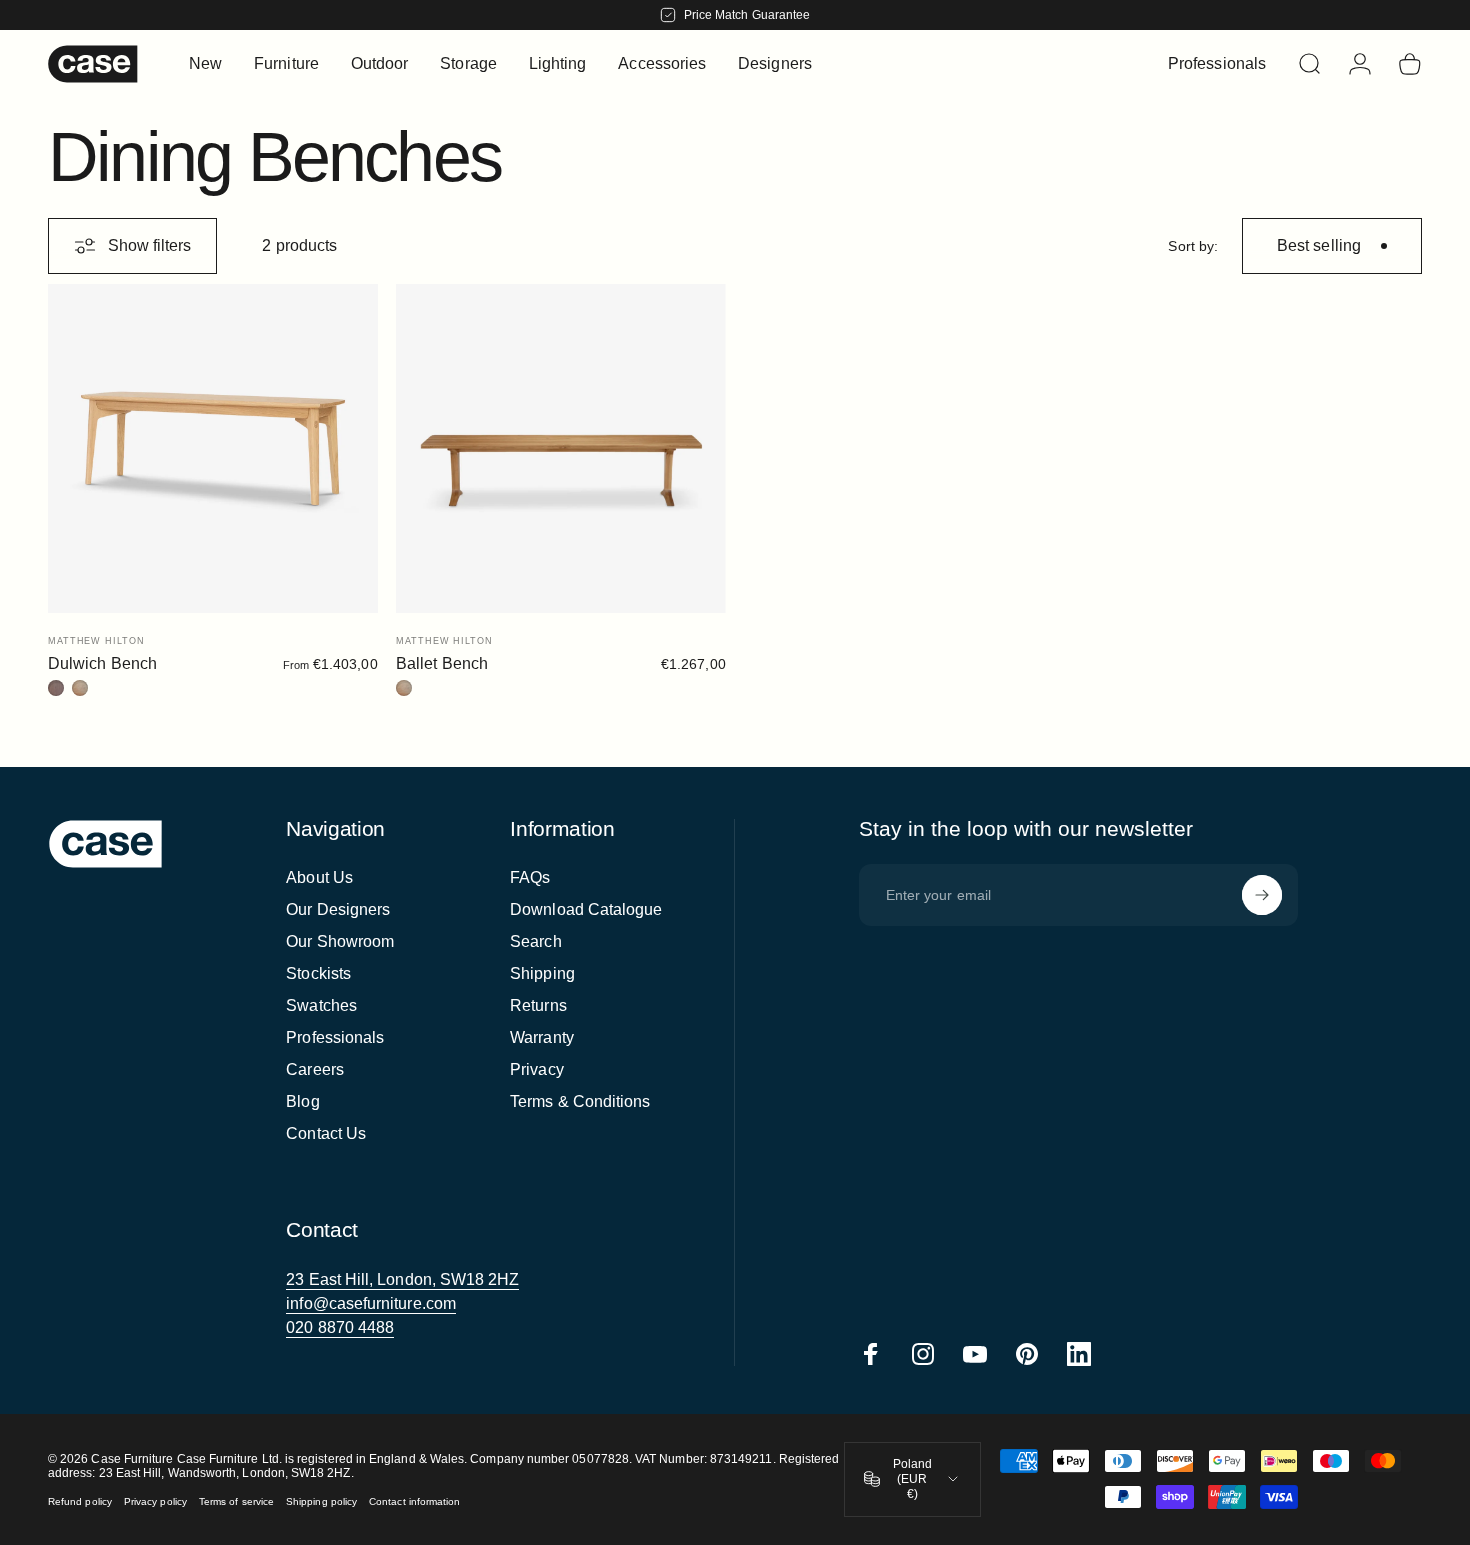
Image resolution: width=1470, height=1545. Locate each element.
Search (535, 941)
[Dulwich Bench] (213, 449)
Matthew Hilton (96, 641)
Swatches (321, 1005)
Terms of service (236, 1501)
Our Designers (338, 909)
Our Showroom (340, 941)
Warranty (542, 1037)
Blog (302, 1101)
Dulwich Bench (102, 663)
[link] (402, 1280)
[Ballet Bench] (561, 449)
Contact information (414, 1501)
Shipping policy (321, 1501)
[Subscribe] (1262, 895)
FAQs (530, 877)
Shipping (542, 973)
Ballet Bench (442, 663)
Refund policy (80, 1501)
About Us (319, 877)
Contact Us (326, 1133)
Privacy (537, 1069)
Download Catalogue (586, 909)
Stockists (318, 973)
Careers (315, 1069)
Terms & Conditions (580, 1101)
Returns (538, 1005)
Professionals (335, 1037)
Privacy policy (155, 1501)
